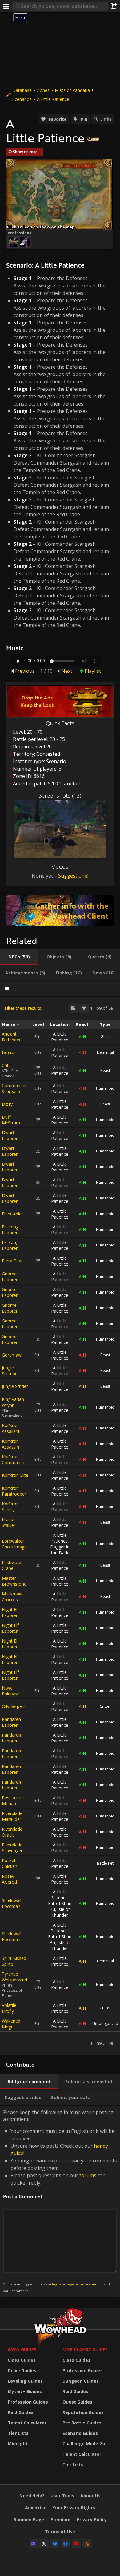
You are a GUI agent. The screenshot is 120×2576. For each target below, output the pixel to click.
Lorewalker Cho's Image (14, 1544)
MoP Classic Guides (85, 2350)
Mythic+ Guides (25, 2391)
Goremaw (12, 1355)
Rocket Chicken (10, 1863)
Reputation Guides (83, 2412)
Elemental (105, 1052)
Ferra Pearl (13, 1261)
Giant (105, 1037)
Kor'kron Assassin (10, 1444)
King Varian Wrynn (13, 1402)
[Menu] (6, 6)
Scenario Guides (80, 2433)
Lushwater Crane (12, 1565)
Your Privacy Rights (74, 2508)
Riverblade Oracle (12, 1832)
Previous (25, 671)
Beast (105, 1070)
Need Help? (32, 2496)
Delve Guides (22, 2370)
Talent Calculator (27, 2423)
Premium (60, 2520)
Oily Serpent (14, 1706)
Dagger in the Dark (60, 1550)
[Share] (114, 6)
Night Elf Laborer (10, 1612)
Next (67, 671)
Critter (105, 1706)
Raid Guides (21, 2412)
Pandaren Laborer (11, 1722)
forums (88, 2175)
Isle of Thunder (61, 1912)
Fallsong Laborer (10, 1230)
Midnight (18, 2444)
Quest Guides (77, 2402)
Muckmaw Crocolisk (12, 1597)
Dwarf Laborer (10, 1135)
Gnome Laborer (10, 1277)
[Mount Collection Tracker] (60, 911)
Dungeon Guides (81, 2381)
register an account (82, 2284)
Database (22, 90)
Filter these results (23, 1008)
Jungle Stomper (10, 1371)
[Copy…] (73, 1008)
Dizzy (7, 1104)
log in (56, 2284)
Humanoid (105, 1088)
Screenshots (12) (60, 795)
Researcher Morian (13, 1801)
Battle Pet (105, 1863)
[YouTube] (76, 2544)
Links (106, 119)
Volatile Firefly (9, 2008)
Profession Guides (28, 2402)
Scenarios (22, 99)
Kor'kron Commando (14, 1460)
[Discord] (33, 2544)
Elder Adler (12, 1214)
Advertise (36, 2508)
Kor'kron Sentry (10, 1507)
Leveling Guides (25, 2381)
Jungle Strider (15, 1386)
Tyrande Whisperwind (14, 1977)
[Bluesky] (55, 2544)
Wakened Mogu (11, 2024)
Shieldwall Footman (12, 1903)
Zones (43, 90)
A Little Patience (53, 99)
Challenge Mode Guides (88, 2444)
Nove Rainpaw (10, 1691)
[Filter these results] (84, 1008)
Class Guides (22, 2360)
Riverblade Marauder (12, 1816)
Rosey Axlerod (9, 1879)
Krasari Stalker (9, 1522)
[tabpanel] (60, 1526)
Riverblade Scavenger (12, 1848)
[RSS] (87, 2544)
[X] (44, 2544)
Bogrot (9, 1052)
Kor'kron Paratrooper (14, 1491)
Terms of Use (60, 2532)
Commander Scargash (14, 1088)
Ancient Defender (11, 1037)
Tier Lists (18, 2433)
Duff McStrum (11, 1120)
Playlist (93, 671)
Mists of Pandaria (72, 90)
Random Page (29, 2520)
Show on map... (27, 152)
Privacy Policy (92, 2520)
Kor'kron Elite (15, 1475)
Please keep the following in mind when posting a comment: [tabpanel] (60, 2201)
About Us (90, 2496)
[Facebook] (66, 2544)
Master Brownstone (14, 1581)
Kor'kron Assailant (11, 1428)
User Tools (62, 2496)
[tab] (19, 957)
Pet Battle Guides (82, 2423)
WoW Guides (22, 2350)
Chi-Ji (7, 1065)
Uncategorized (105, 2024)
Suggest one (73, 876)
